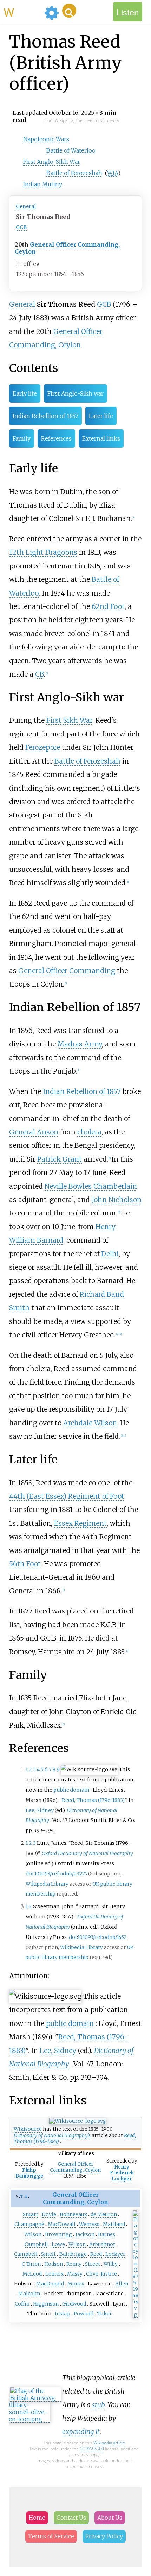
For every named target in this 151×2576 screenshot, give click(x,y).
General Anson (34, 1132)
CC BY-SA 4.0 (92, 2449)
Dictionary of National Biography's (52, 2135)
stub (98, 2405)
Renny (74, 2264)
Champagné (29, 2224)
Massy (75, 2274)
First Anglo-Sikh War (52, 162)
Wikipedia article (109, 2443)
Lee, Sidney (40, 1810)
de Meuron (104, 2214)
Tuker (105, 2314)
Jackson (85, 2234)
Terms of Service (51, 2536)
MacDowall (62, 2224)
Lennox (54, 2274)
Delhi (110, 1254)
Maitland (114, 2224)
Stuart (31, 2214)
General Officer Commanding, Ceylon (67, 248)
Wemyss (89, 2224)
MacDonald (50, 2284)
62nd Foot (108, 606)
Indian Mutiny (43, 184)
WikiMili (22, 12)
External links (101, 438)
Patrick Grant (60, 1159)
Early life (25, 393)
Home (37, 2518)
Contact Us (71, 2518)
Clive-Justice (101, 2274)
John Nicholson (117, 1200)
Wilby (111, 2264)
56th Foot (25, 1564)
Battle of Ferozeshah (74, 173)
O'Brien (31, 2264)
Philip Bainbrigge (29, 2173)
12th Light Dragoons (43, 552)
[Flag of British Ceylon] (136, 2314)
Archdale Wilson (90, 1423)
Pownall (84, 2314)
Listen (128, 12)
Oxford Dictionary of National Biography (87, 1853)
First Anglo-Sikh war (75, 393)
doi (30, 1874)
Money (76, 2284)
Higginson (46, 2304)
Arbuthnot (102, 2244)
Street (93, 2264)
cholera (89, 1132)
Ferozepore (43, 747)
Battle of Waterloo (71, 150)
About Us (110, 2518)
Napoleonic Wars (46, 139)
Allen (122, 2284)
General (26, 206)
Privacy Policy (104, 2536)
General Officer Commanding (67, 971)
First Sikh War (69, 720)
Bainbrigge (73, 2254)
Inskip (63, 2314)
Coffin (22, 2304)
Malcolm (29, 2294)
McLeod (32, 2274)
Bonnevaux (73, 2214)
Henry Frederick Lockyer (122, 2173)
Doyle (49, 2214)
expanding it (81, 2432)
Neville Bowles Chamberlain (91, 1186)
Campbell (36, 2244)
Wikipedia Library (47, 1884)
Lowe (58, 2244)
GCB (21, 227)
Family (22, 438)
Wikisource (28, 2129)
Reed (96, 2254)
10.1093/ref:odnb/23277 (61, 1874)
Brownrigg (58, 2234)
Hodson (54, 2264)
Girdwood (74, 2304)
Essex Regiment (80, 1523)
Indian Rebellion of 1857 (45, 416)
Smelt (48, 2254)
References (56, 438)
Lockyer (115, 2254)
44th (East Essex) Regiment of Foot (67, 1496)
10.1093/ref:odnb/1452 (102, 1937)
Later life (101, 416)
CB (40, 674)
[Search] (69, 11)
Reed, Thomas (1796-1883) (93, 1800)
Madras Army (80, 1044)
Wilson (33, 2234)
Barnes (107, 2234)
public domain (71, 1790)
